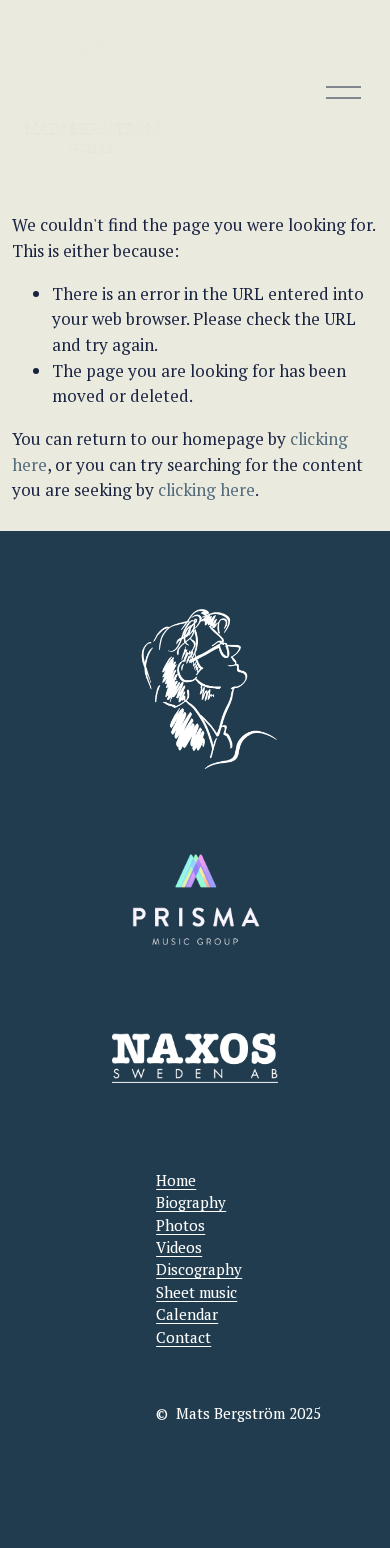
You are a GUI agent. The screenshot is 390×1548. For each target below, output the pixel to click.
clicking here (206, 489)
